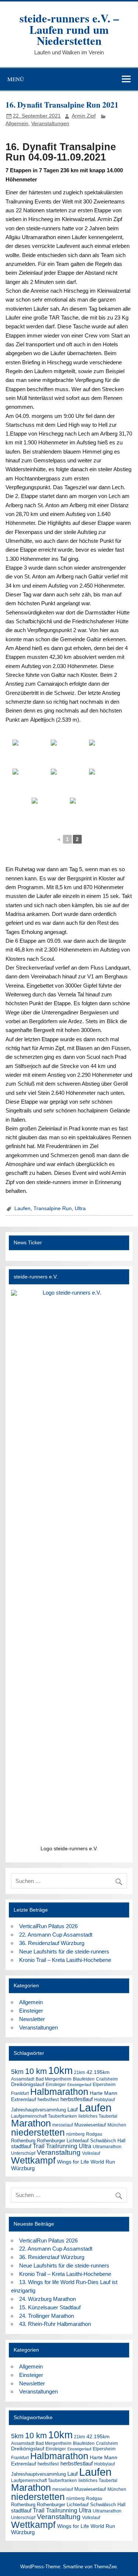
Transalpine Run (53, 1208)
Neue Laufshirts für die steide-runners (64, 1951)
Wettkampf (33, 2160)
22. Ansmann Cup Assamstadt (56, 1935)
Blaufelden (84, 2079)
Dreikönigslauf (28, 2084)
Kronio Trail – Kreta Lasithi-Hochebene (65, 1960)
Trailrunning (62, 2146)
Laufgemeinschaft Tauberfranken (44, 2116)
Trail (39, 2146)
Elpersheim (104, 2085)
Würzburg (23, 2168)
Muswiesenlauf (90, 2125)
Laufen (22, 1208)
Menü (16, 79)
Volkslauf (91, 2153)
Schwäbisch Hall (108, 2141)
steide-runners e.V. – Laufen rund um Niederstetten (69, 29)
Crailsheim (107, 2079)
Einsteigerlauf (79, 2085)
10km (60, 2071)
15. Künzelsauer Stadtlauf (50, 2307)
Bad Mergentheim (54, 2079)
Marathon (31, 2123)
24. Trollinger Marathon (47, 2316)
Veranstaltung (59, 2152)
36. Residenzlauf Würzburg (52, 1943)
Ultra (80, 1208)
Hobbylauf (105, 2100)
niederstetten (38, 2133)
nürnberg (75, 2134)
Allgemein (17, 124)
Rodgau (94, 2134)
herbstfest (48, 2099)
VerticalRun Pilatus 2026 (48, 1926)
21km (79, 2072)
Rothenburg (23, 2141)
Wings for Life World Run (86, 2162)
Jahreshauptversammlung (38, 2110)
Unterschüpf (23, 2153)
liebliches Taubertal (98, 2116)
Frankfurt (20, 2093)
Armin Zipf (84, 116)
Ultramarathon (107, 2147)
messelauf (63, 2125)
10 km (36, 2071)
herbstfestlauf (77, 2099)
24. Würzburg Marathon (47, 2299)
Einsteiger (31, 2011)
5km (17, 2072)
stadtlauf (21, 2146)
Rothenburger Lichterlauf (63, 2141)
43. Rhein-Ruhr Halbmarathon (55, 2324)
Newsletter (32, 2019)
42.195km (98, 2072)
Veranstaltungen (50, 124)
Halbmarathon (59, 2092)
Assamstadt (23, 2079)
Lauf (72, 2109)
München (117, 2125)
